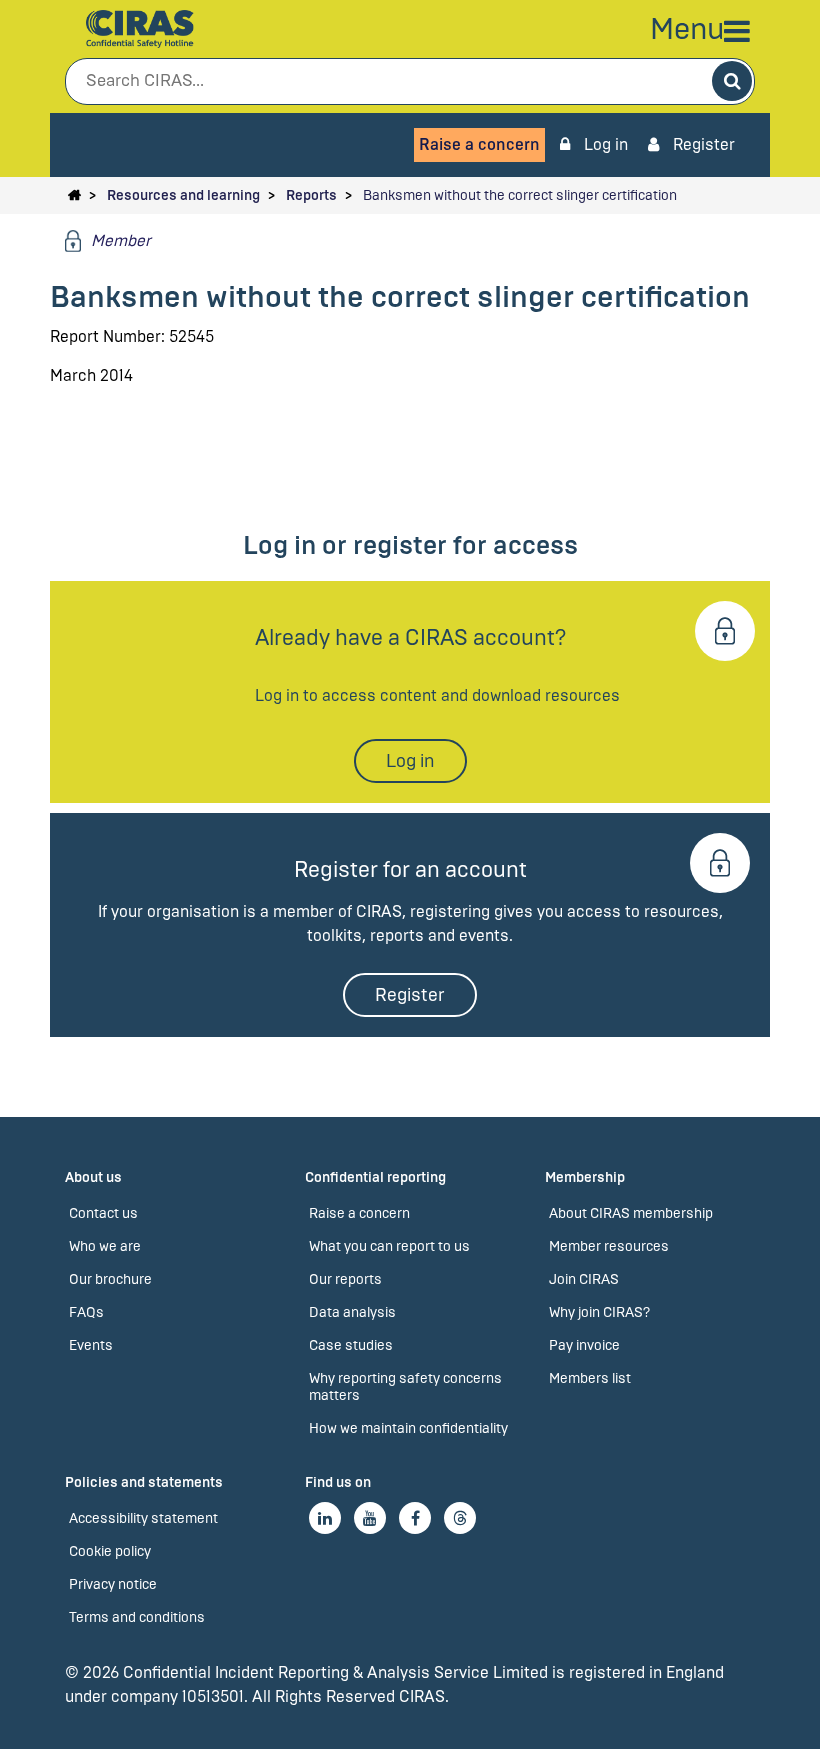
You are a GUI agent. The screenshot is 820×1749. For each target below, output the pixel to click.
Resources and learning (183, 195)
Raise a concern (479, 144)
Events (91, 1345)
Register (702, 144)
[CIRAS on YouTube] (370, 1518)
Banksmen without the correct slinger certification (520, 195)
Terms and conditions (137, 1617)
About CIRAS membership (631, 1213)
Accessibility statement (143, 1518)
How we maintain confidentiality (408, 1428)
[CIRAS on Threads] (460, 1518)
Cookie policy (110, 1551)
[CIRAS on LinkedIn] (325, 1518)
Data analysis (352, 1312)
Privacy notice (113, 1584)
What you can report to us (389, 1246)
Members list (590, 1378)
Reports (311, 195)
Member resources (609, 1246)
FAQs (86, 1312)
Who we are (105, 1246)
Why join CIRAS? (599, 1312)
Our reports (345, 1279)
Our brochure (110, 1279)
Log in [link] (604, 144)
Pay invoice (584, 1345)
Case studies (351, 1345)
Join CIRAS (584, 1279)
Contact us (103, 1213)
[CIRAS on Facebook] (415, 1518)
